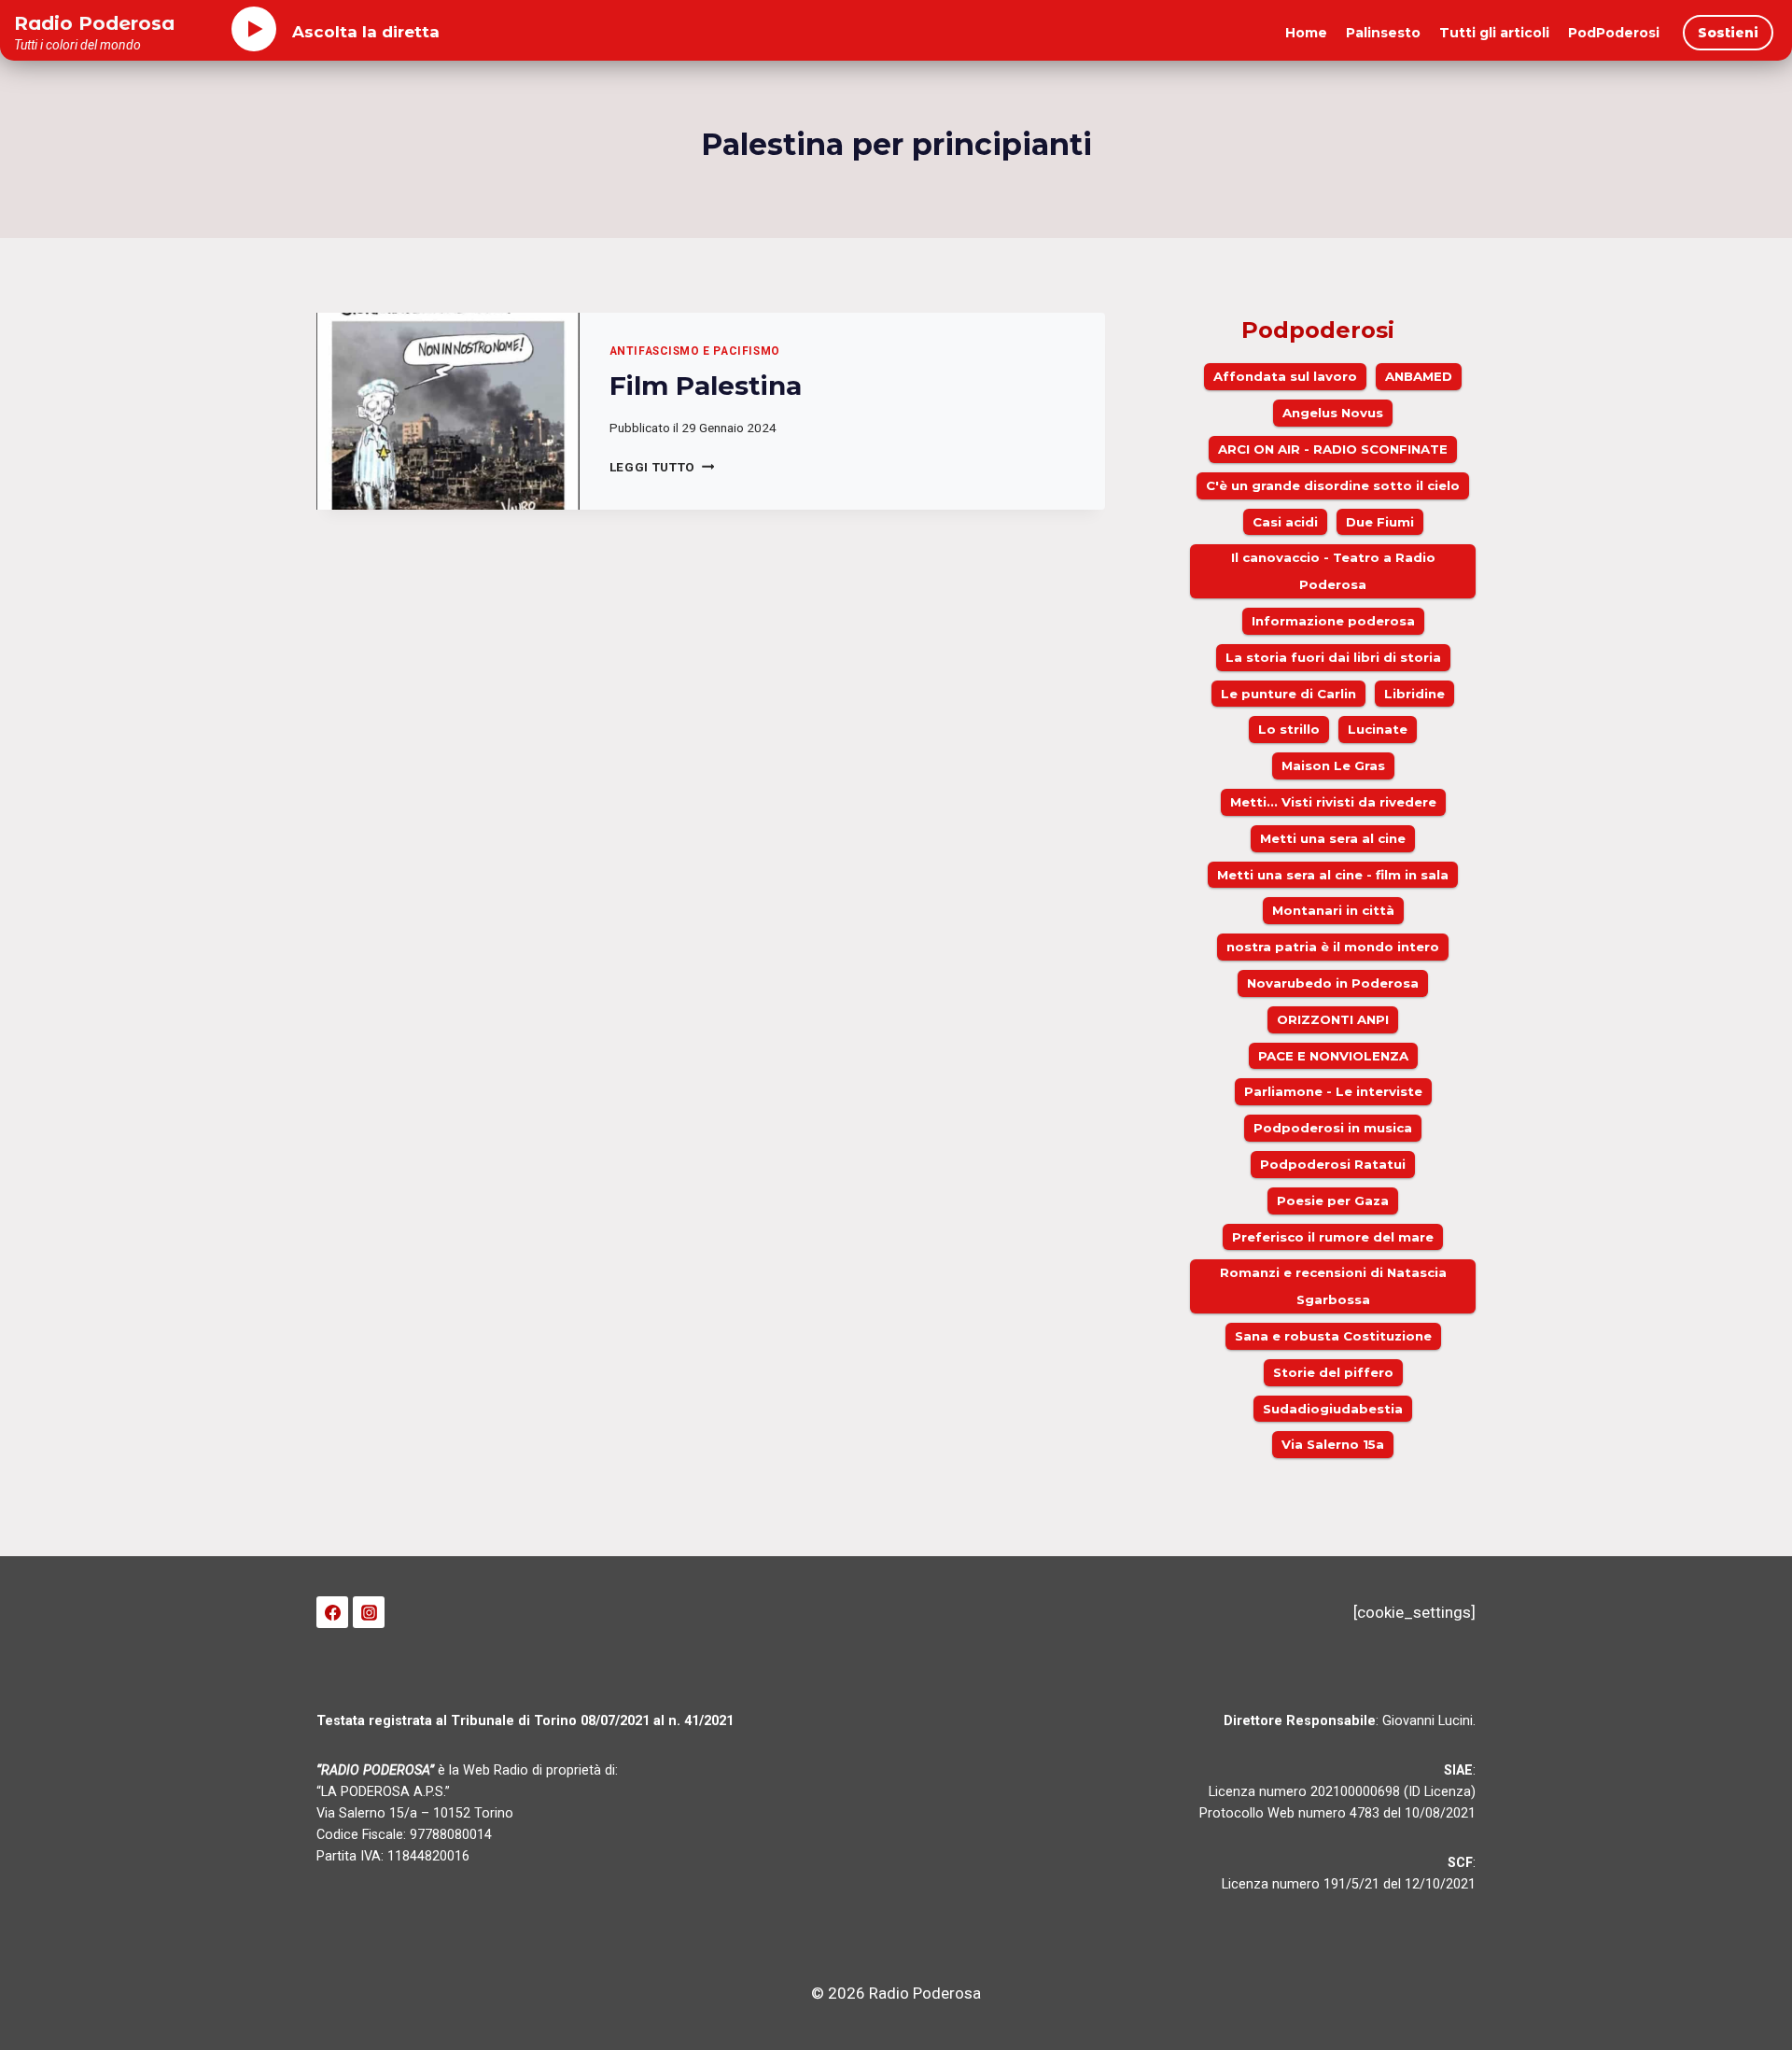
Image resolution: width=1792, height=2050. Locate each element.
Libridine (1414, 694)
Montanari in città (1333, 910)
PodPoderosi (1614, 33)
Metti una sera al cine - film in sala (1333, 875)
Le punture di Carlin (1288, 694)
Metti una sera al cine (1333, 838)
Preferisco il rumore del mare (1333, 1237)
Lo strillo (1289, 729)
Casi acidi (1285, 522)
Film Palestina (706, 386)
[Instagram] (369, 1612)
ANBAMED (1419, 376)
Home (1306, 33)
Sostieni (1728, 33)
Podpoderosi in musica (1333, 1128)
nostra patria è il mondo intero (1333, 947)
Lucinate (1378, 729)
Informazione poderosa (1333, 621)
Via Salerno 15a (1333, 1444)
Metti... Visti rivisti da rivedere (1333, 802)
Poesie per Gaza (1333, 1201)
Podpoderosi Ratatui (1333, 1164)
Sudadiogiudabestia (1333, 1409)
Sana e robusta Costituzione (1333, 1336)
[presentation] (448, 411)
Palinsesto (1383, 33)
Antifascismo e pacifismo (695, 351)
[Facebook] (332, 1612)
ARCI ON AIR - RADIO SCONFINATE (1333, 449)
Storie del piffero (1333, 1372)
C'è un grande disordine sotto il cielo (1333, 485)
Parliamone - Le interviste (1333, 1091)
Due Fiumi (1380, 522)
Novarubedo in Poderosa (1333, 983)
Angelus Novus (1333, 413)
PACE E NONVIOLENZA (1333, 1056)
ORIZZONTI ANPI (1333, 1019)
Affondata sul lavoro (1285, 376)
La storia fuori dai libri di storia (1333, 657)
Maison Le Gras (1333, 765)
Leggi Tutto (662, 467)
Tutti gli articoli (1494, 33)
